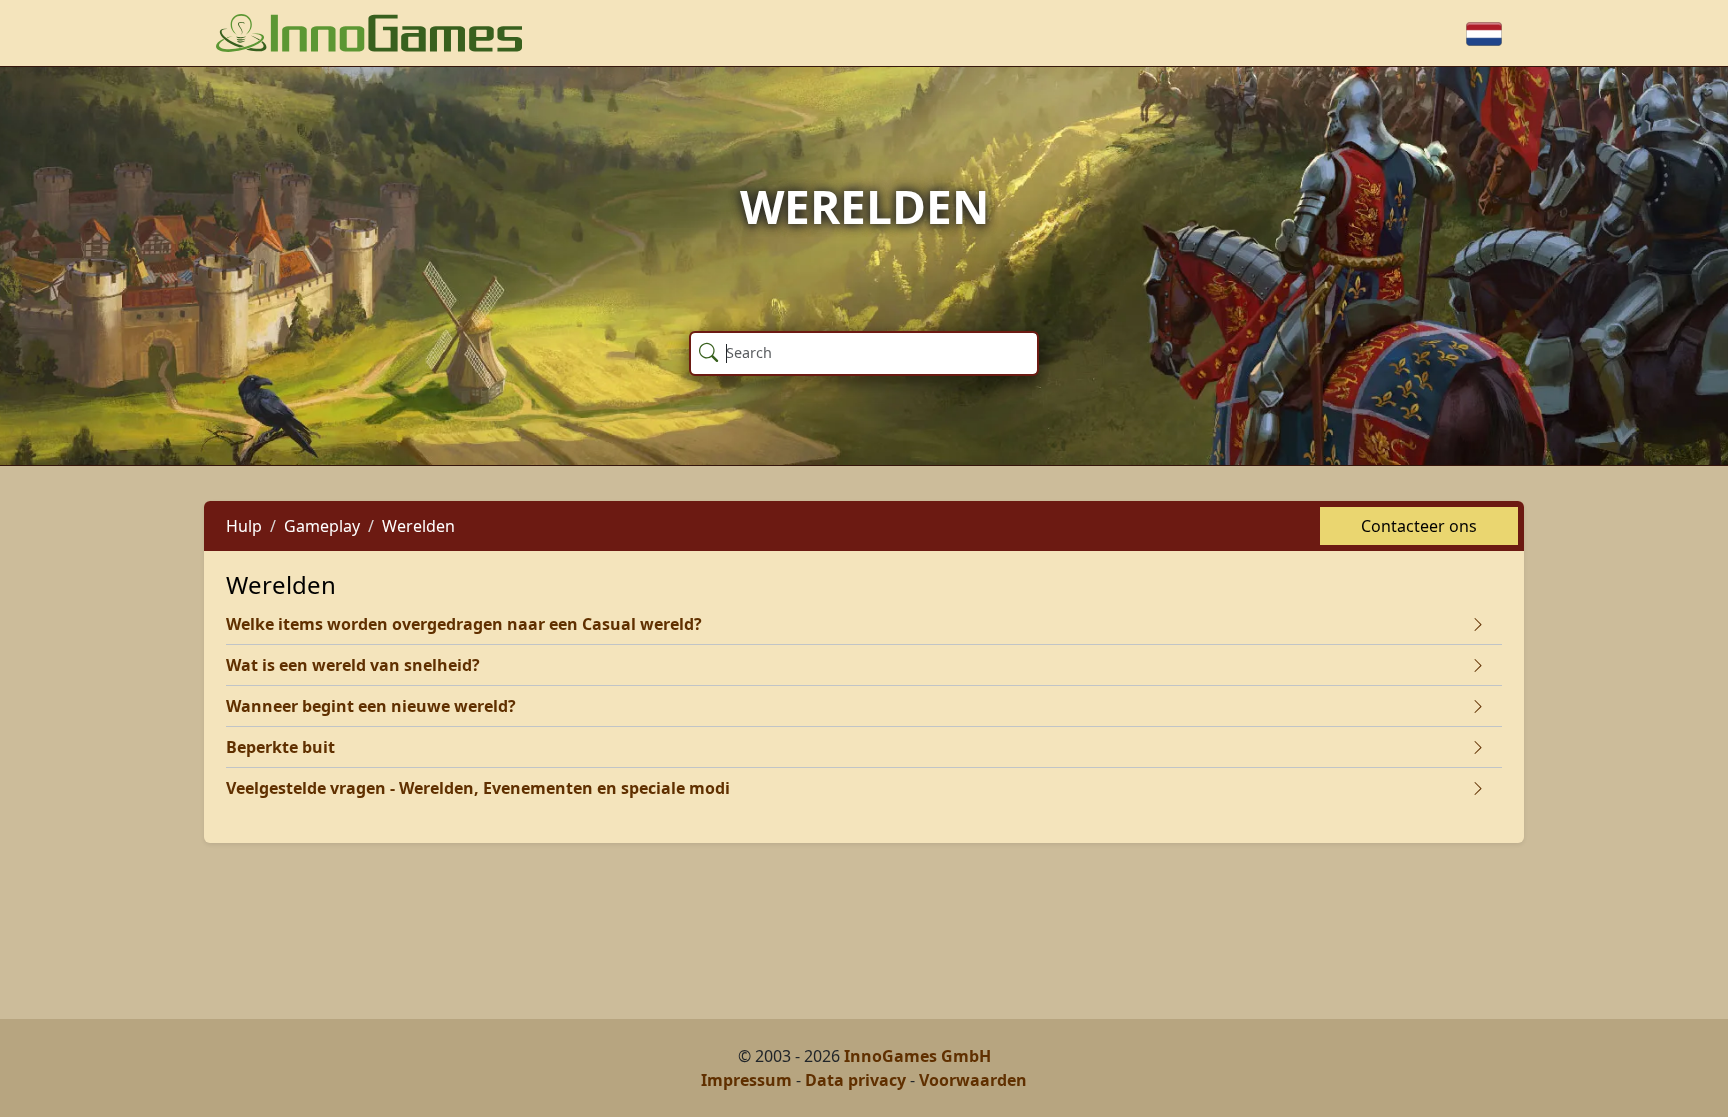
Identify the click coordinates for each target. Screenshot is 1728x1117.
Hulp (244, 526)
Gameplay (322, 526)
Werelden (418, 526)
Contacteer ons (1419, 526)
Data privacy (855, 1080)
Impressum (746, 1080)
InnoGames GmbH (917, 1056)
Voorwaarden (973, 1080)
